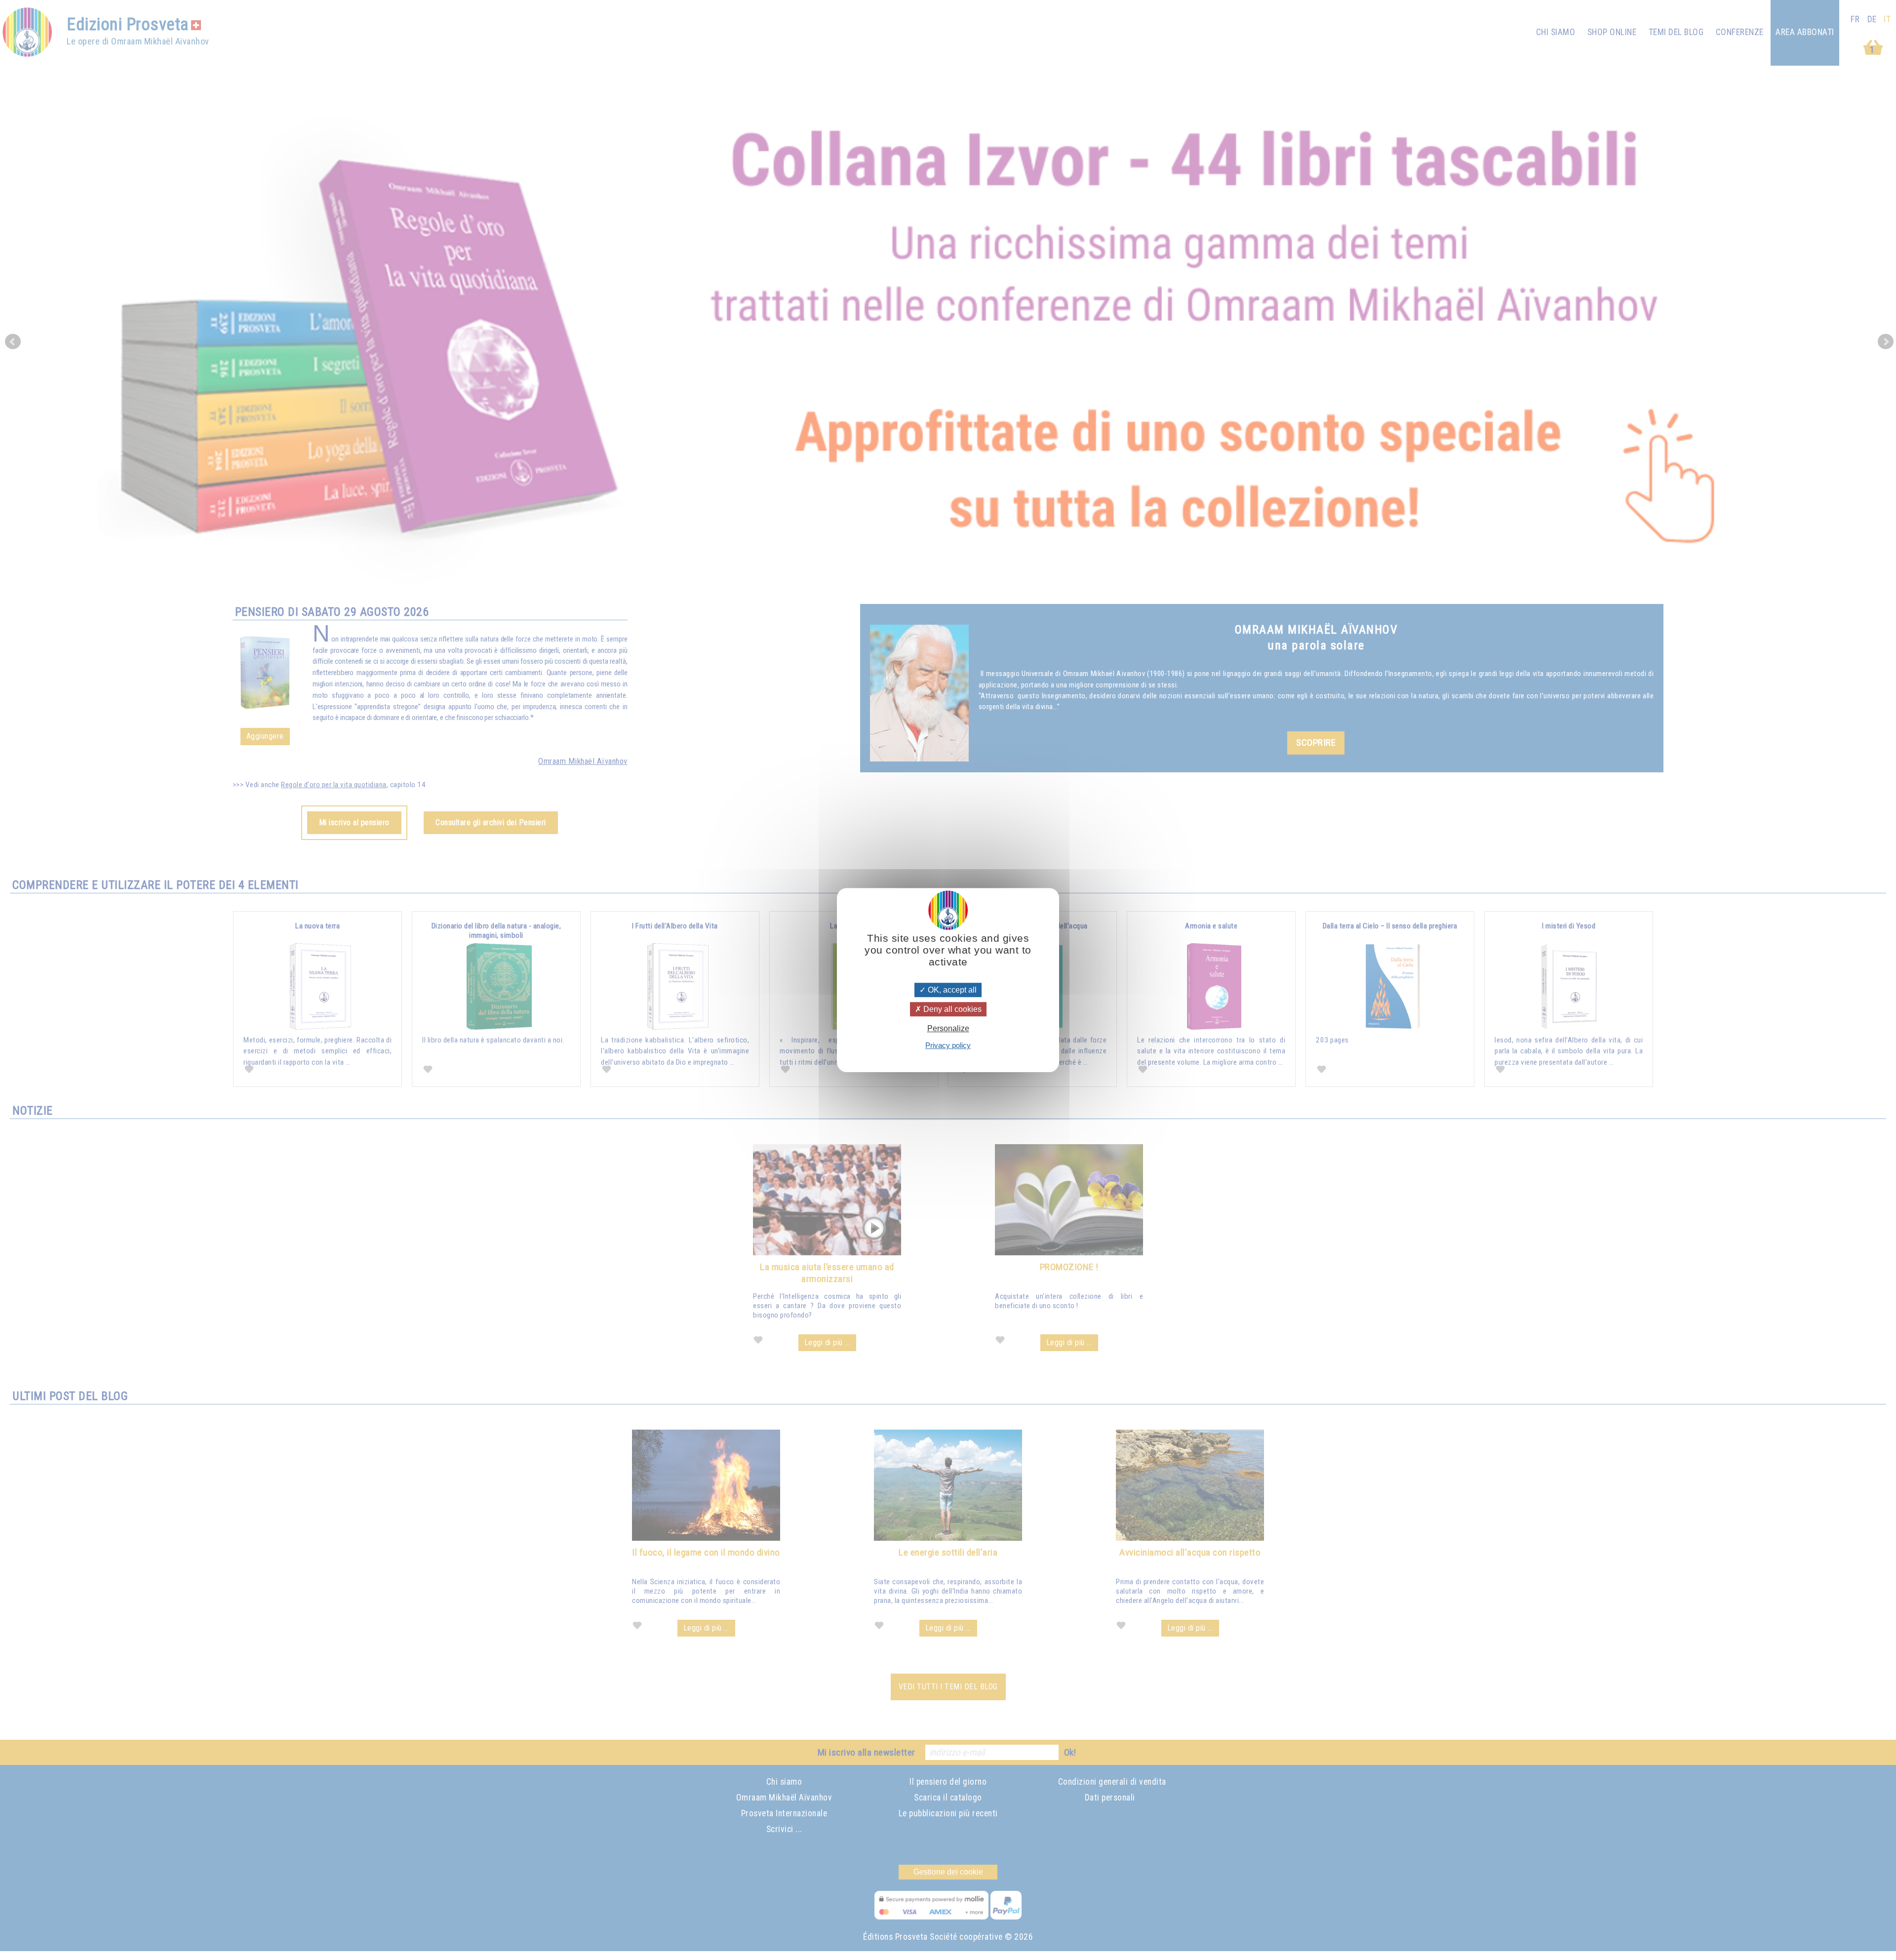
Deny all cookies (951, 1009)
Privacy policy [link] (948, 1045)
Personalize (948, 1028)
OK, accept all (951, 990)
